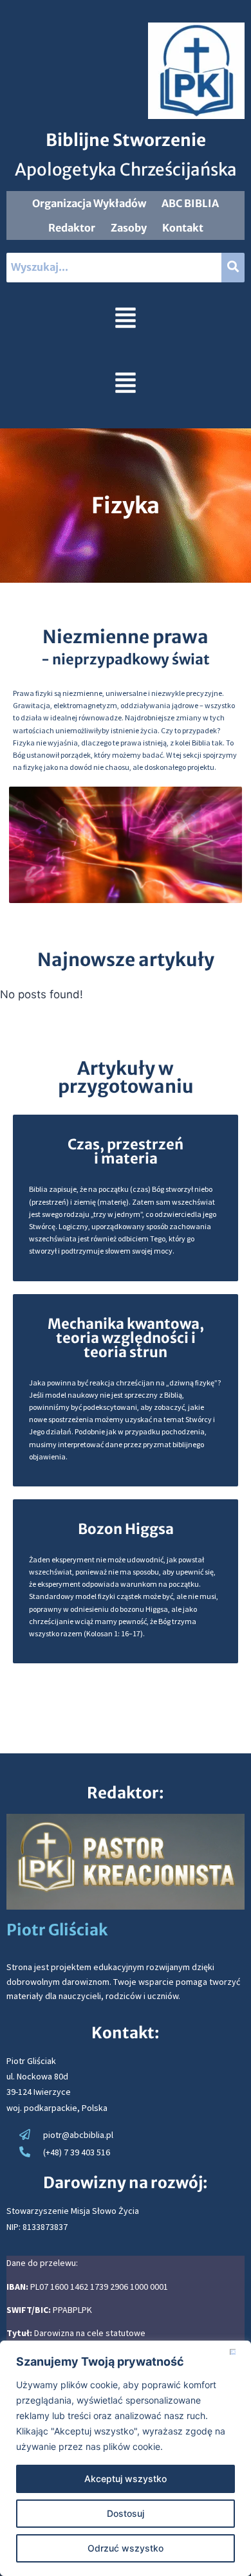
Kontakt (183, 228)
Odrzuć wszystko (126, 2548)
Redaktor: (126, 1793)
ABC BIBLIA (190, 203)
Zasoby (129, 228)
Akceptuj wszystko (126, 2479)
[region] (126, 2458)
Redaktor (72, 228)
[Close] (237, 2352)
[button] (125, 320)
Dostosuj (126, 2513)
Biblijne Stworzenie (126, 140)
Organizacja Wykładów (89, 203)
